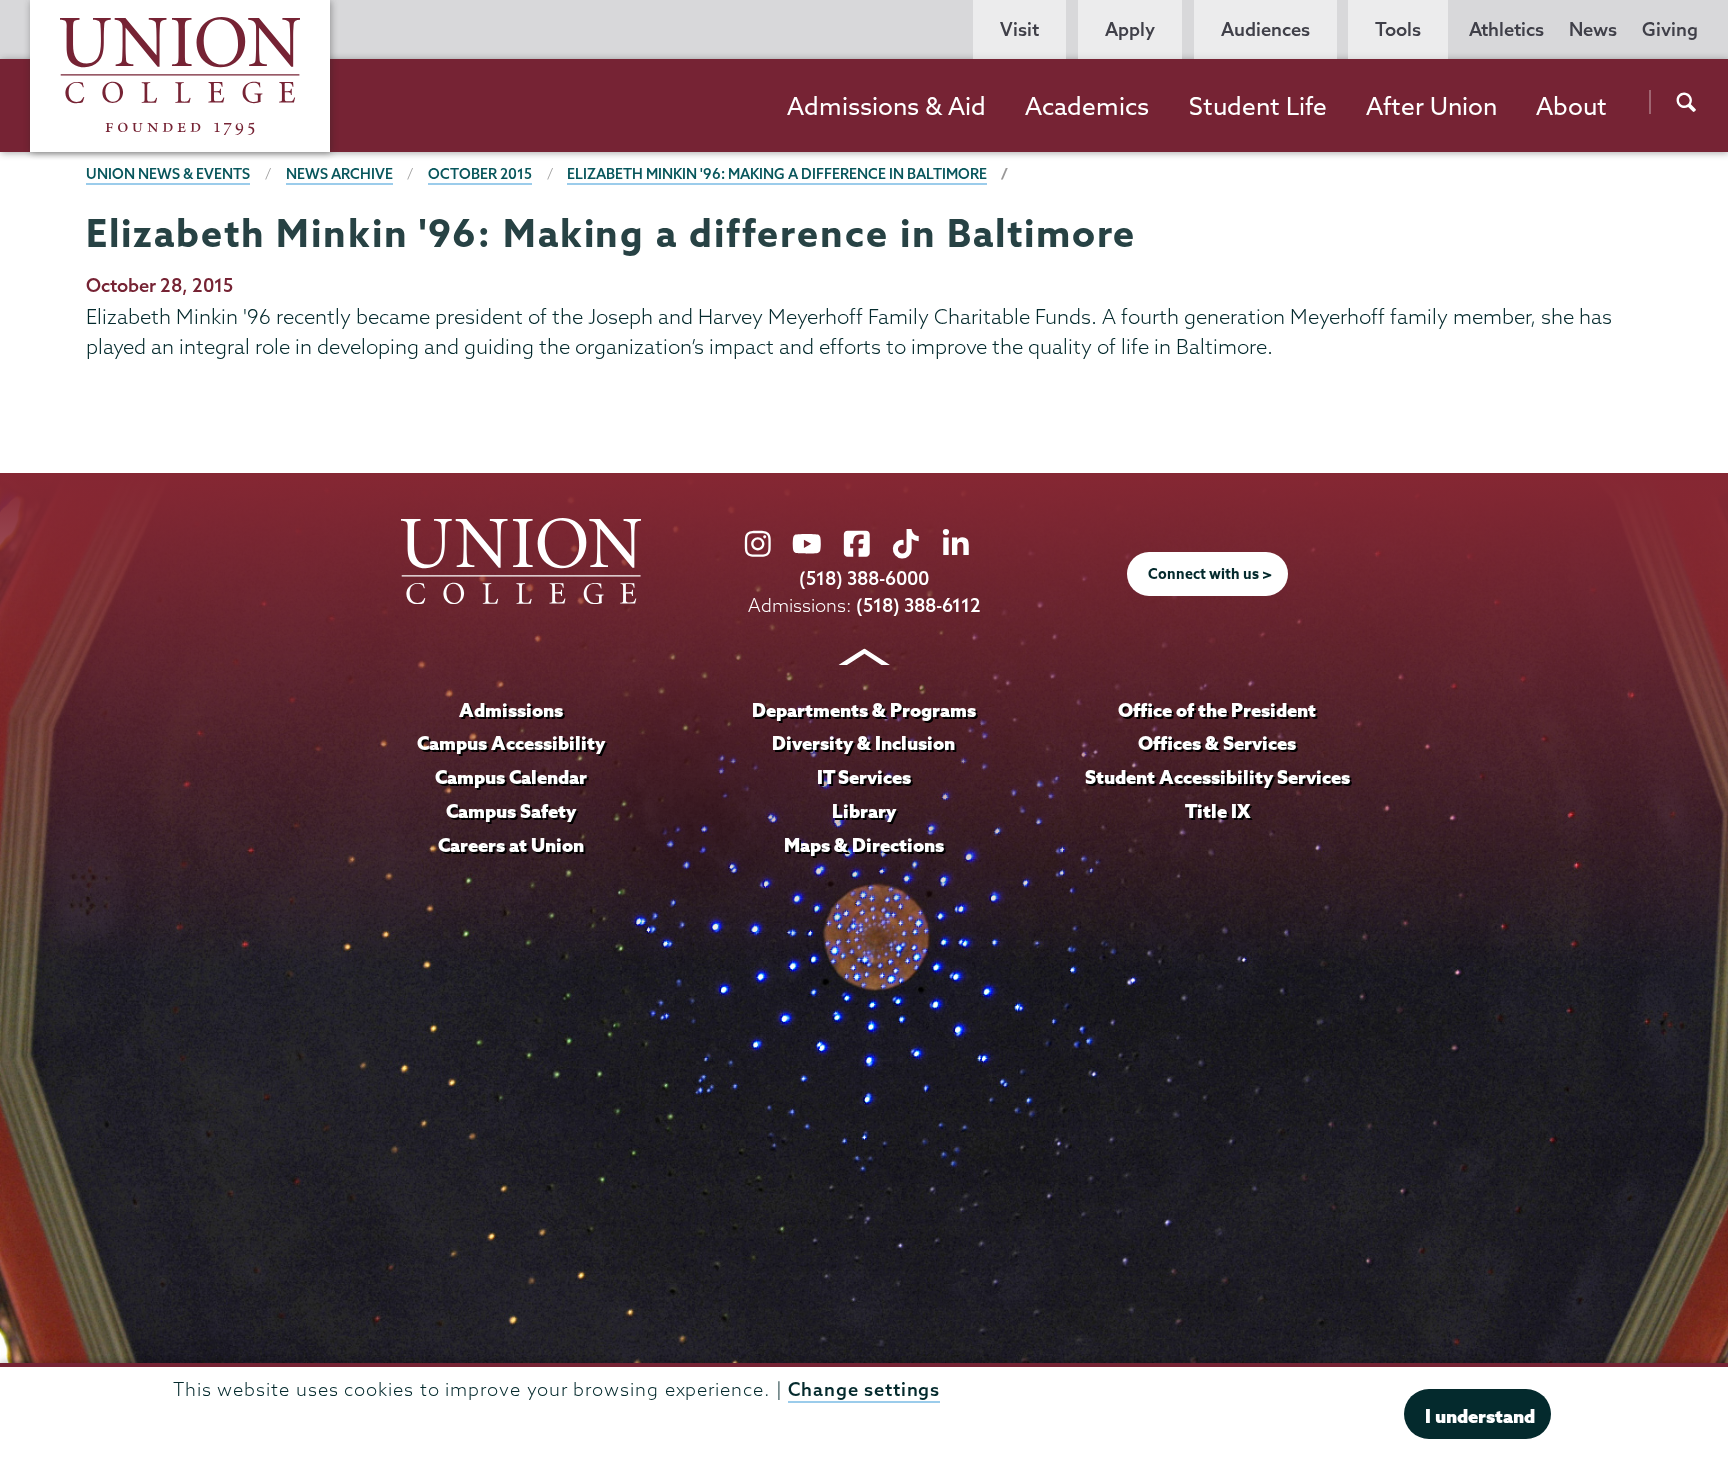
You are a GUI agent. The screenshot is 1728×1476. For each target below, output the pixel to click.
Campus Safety (511, 811)
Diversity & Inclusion (863, 743)
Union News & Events (168, 174)
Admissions (511, 710)
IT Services (864, 777)
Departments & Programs (864, 710)
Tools (1398, 29)
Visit (1019, 29)
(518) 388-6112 (918, 605)
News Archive (339, 174)
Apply (1130, 29)
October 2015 (480, 174)
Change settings (864, 1389)
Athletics (1506, 29)
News (1593, 29)
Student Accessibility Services (1217, 777)
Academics (1087, 106)
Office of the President (1217, 710)
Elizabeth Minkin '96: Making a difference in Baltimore (777, 174)
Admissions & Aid (886, 106)
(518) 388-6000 (864, 578)
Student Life (1258, 106)
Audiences (1265, 29)
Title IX (1217, 811)
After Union (1431, 106)
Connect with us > (1210, 574)
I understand (1480, 1416)
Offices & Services (1217, 743)
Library (864, 811)
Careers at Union (511, 845)
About (1571, 106)
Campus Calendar (511, 777)
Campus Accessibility (511, 743)
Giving (1670, 29)
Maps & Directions (864, 845)
